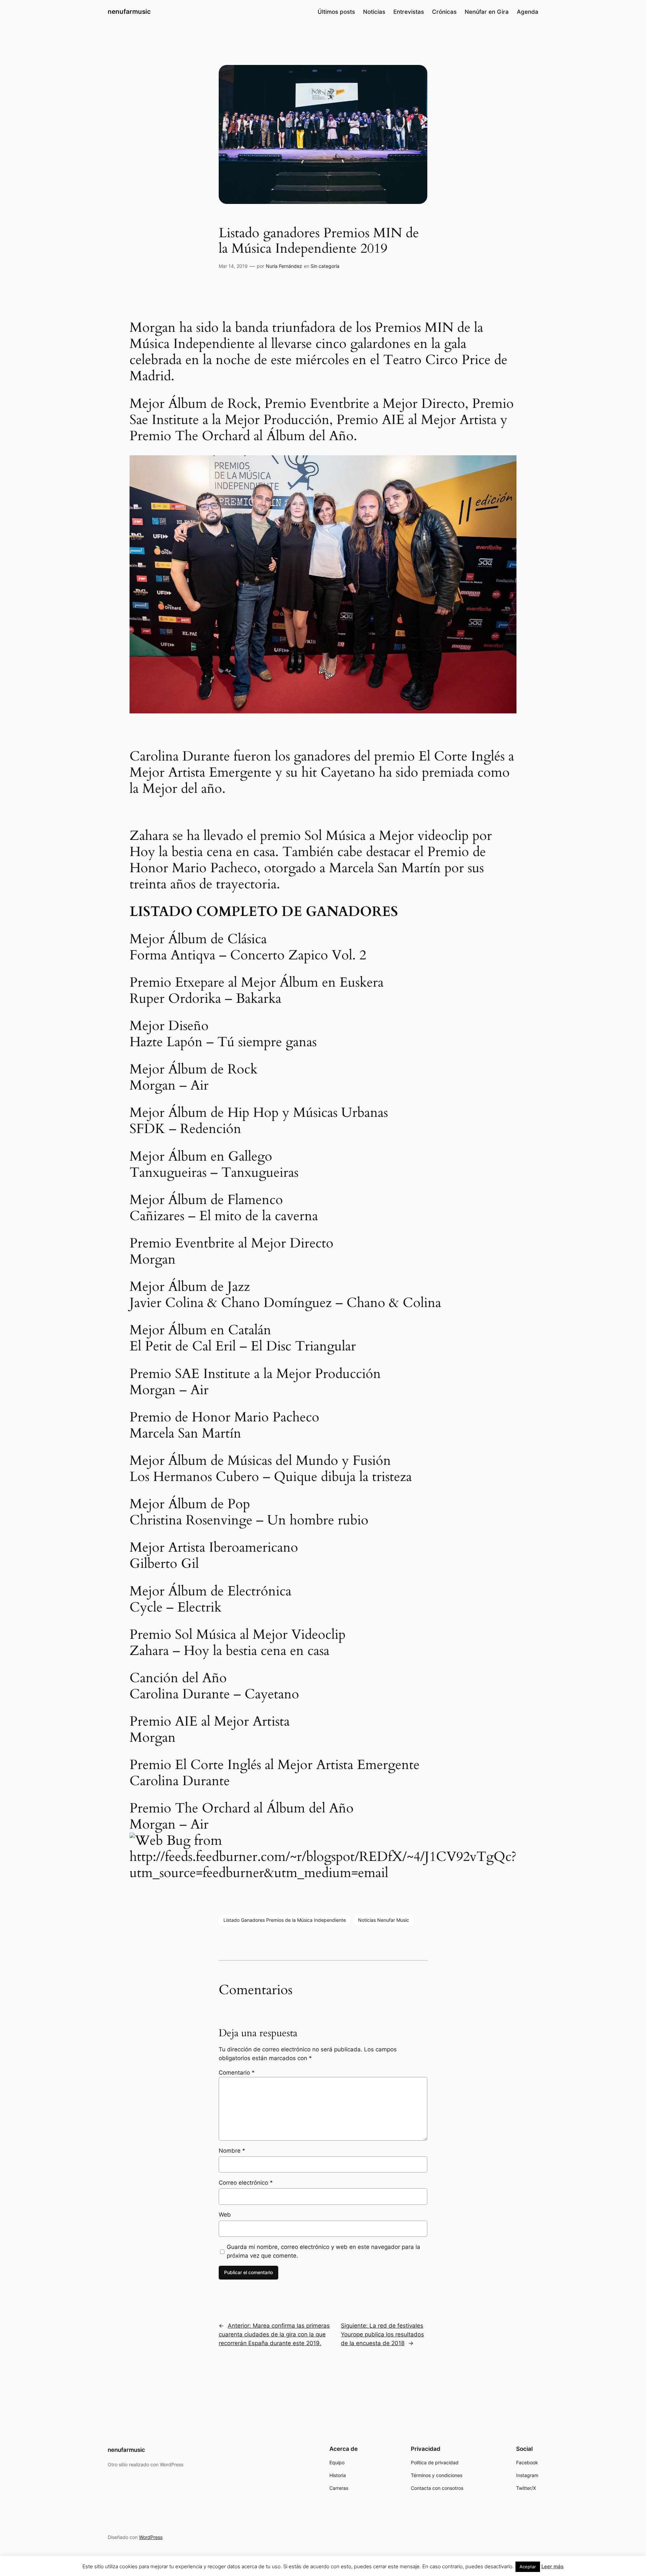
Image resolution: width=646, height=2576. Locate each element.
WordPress (151, 2537)
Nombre (232, 2151)
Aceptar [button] (528, 2567)
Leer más (552, 2566)
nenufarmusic (129, 11)
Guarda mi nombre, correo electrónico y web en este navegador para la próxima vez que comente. (324, 2251)
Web (225, 2215)
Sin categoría (325, 266)
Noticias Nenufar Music (384, 1920)
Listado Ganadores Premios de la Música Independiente (285, 1920)
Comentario (237, 2073)
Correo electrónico (246, 2183)
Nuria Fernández (284, 266)
